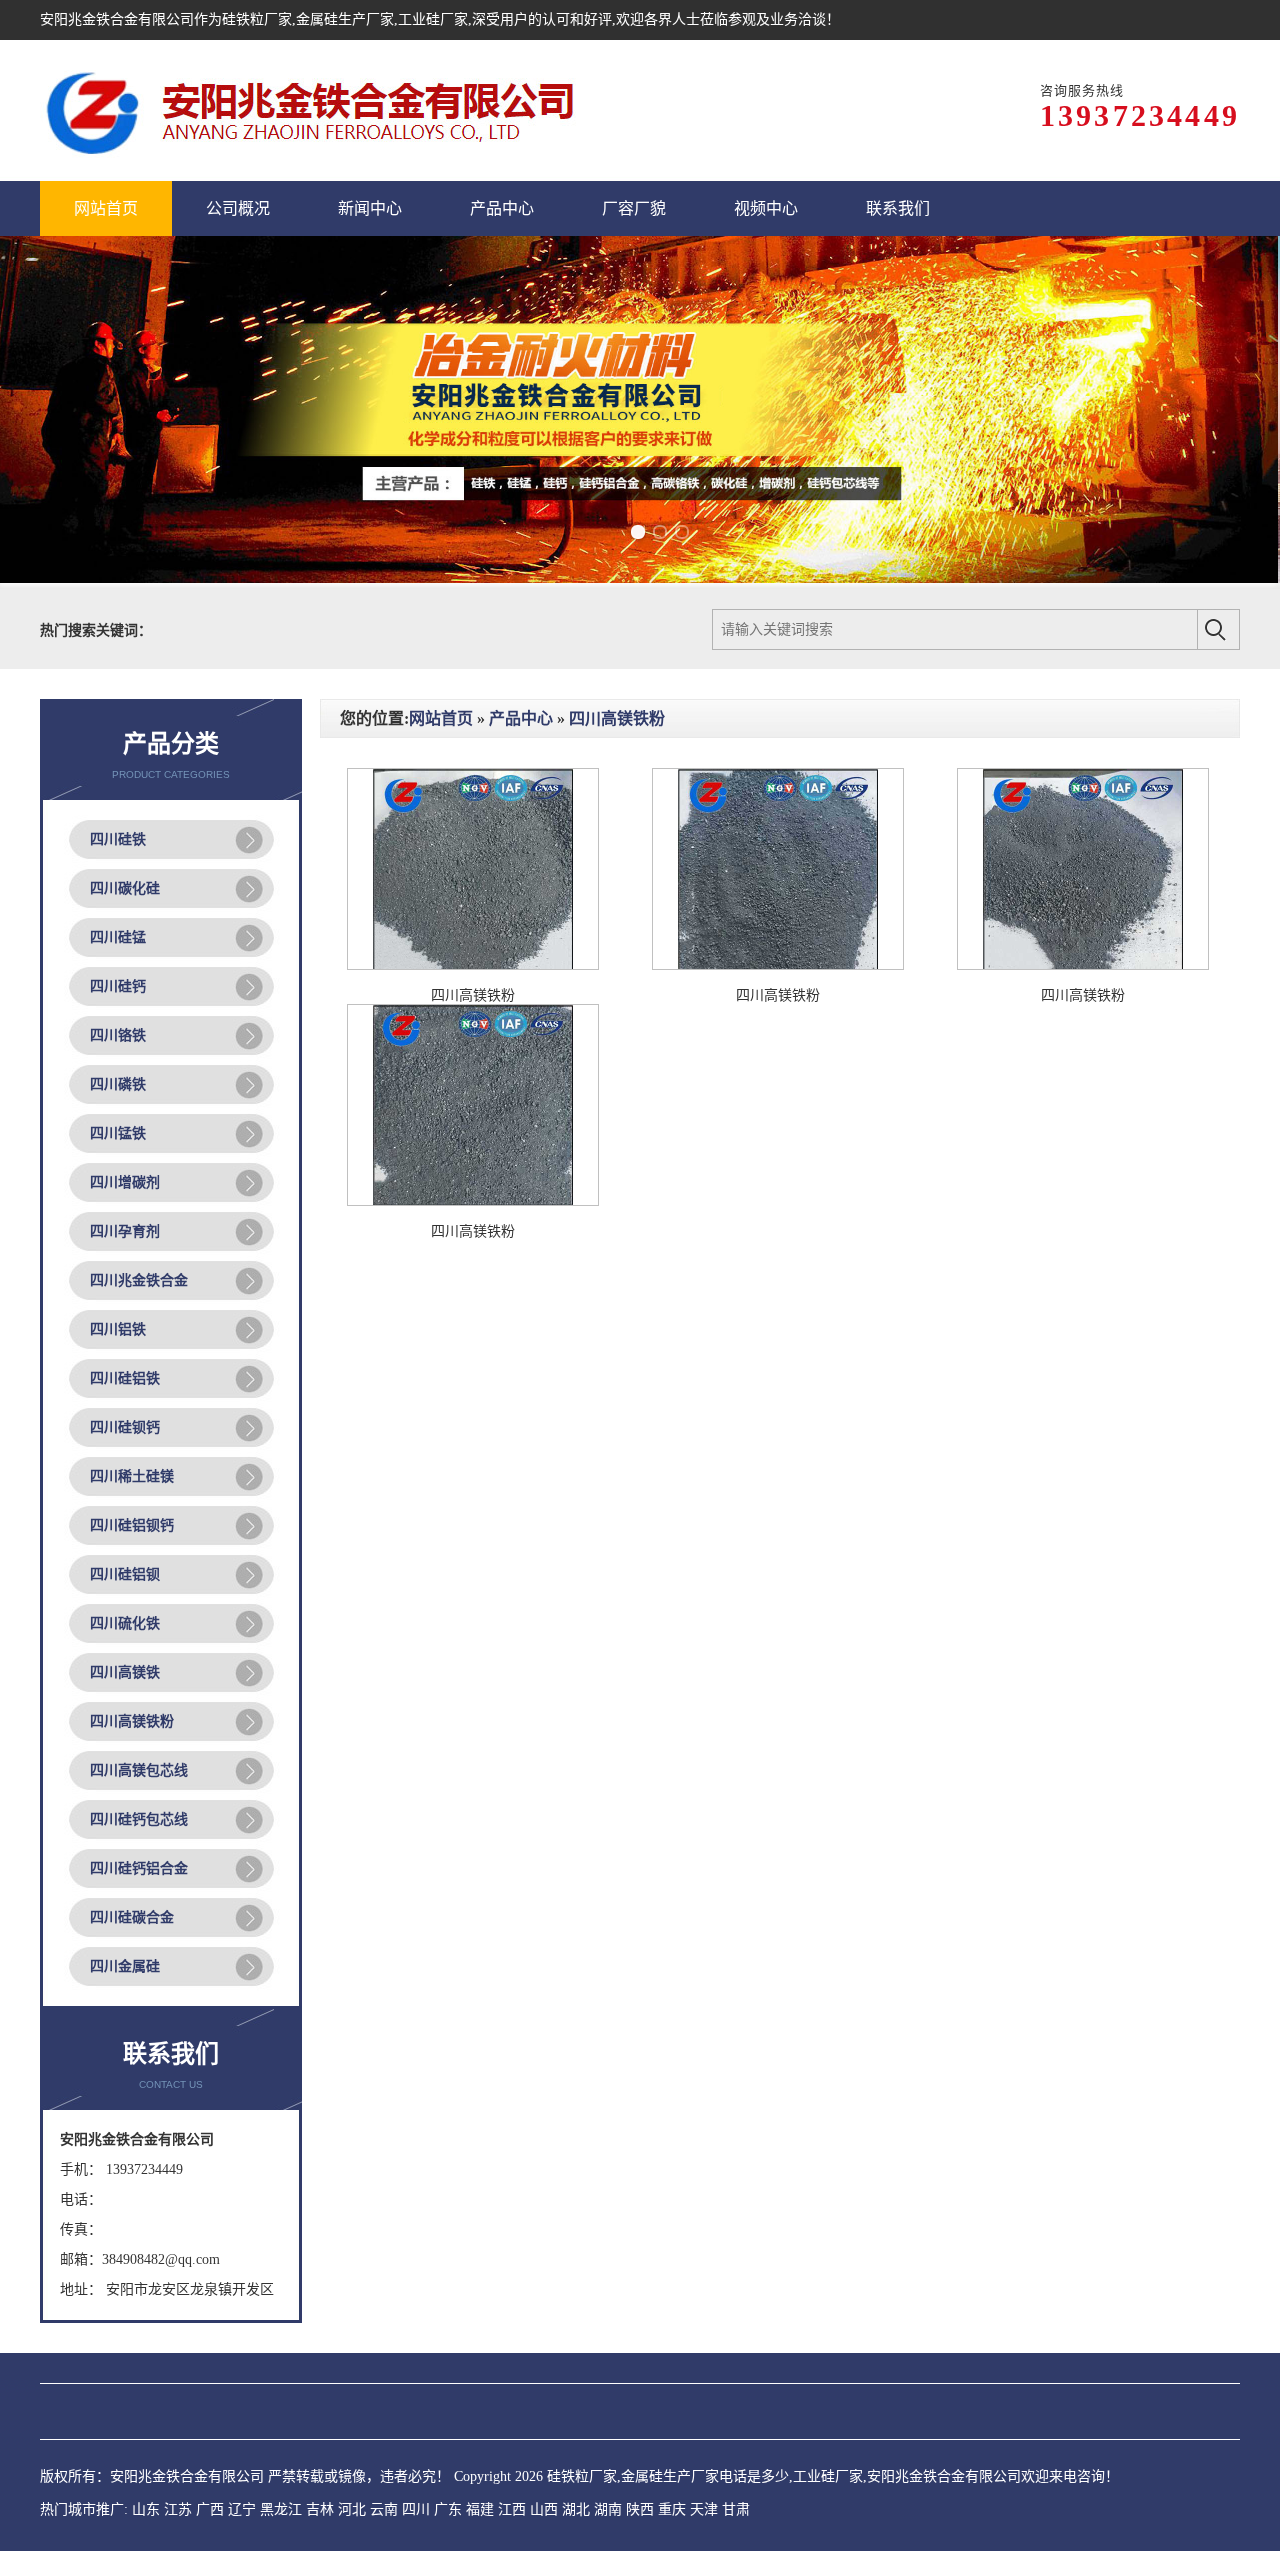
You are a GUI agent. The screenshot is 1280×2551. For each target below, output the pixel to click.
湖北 (576, 2509)
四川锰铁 (118, 1133)
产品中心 (521, 718)
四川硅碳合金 (132, 1917)
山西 (544, 2509)
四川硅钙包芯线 (139, 1819)
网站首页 (441, 718)
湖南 (608, 2509)
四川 (416, 2509)
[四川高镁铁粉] (473, 965)
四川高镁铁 (125, 1672)
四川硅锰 (118, 937)
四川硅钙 (118, 986)
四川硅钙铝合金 (139, 1868)
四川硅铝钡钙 (132, 1525)
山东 (146, 2509)
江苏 (178, 2509)
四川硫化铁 (125, 1623)
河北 (352, 2509)
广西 (210, 2509)
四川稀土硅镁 (132, 1476)
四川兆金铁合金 (139, 1280)
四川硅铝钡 (125, 1574)
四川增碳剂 (125, 1182)
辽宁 (242, 2509)
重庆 (672, 2509)
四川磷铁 (118, 1084)
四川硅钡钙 (125, 1427)
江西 (512, 2509)
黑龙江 (281, 2509)
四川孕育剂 (125, 1231)
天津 (704, 2509)
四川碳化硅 (125, 888)
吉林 (320, 2509)
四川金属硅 (125, 1966)
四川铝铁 (118, 1329)
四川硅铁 (118, 839)
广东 (448, 2509)
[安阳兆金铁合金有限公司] (311, 110)
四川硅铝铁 (125, 1378)
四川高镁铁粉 (132, 1721)
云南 (384, 2509)
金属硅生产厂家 (345, 19)
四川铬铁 (118, 1035)
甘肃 (736, 2509)
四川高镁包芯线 (139, 1770)
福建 (480, 2509)
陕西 (640, 2509)
